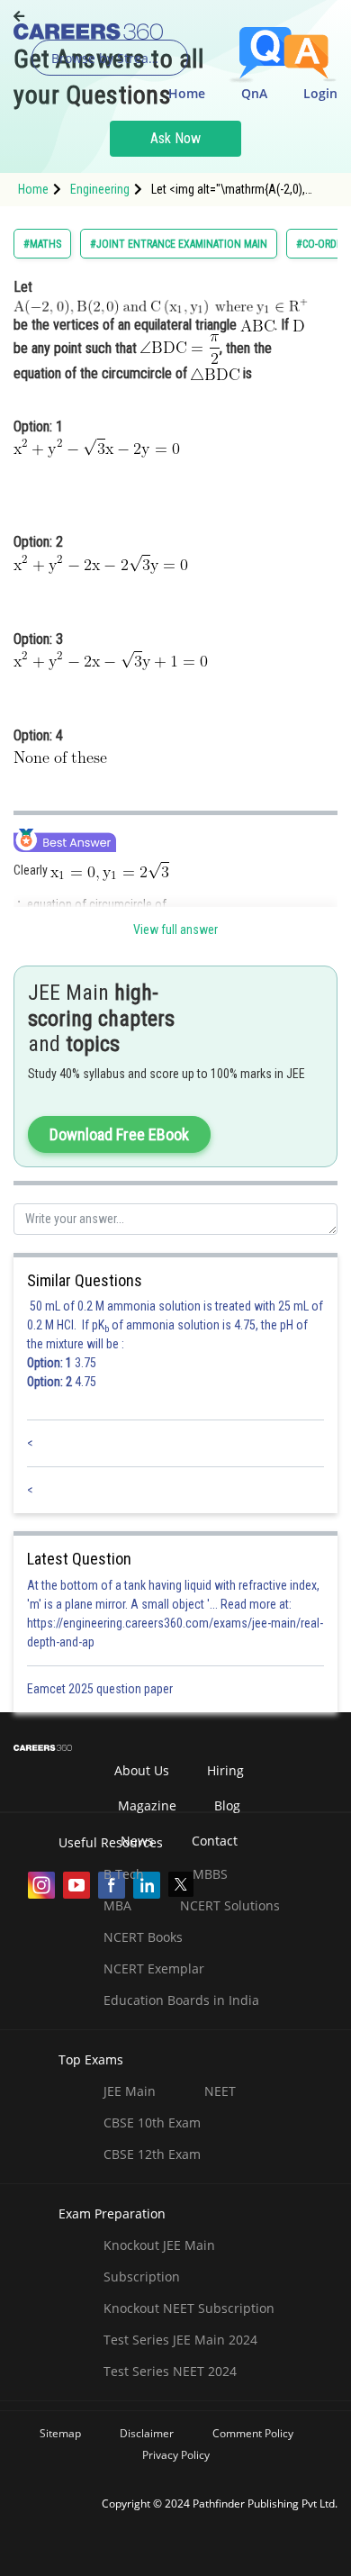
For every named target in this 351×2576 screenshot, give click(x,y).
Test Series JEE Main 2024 (180, 2340)
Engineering (100, 189)
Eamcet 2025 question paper (101, 1689)
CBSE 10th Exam (152, 2122)
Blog (227, 1805)
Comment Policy (253, 2433)
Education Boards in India (181, 2000)
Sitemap (60, 2433)
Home (187, 93)
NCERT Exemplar (154, 1968)
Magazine (147, 1805)
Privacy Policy (176, 2455)
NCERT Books (143, 1937)
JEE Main (130, 2091)
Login (320, 93)
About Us (142, 1770)
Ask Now (175, 138)
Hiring (225, 1770)
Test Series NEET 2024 (170, 2371)
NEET (220, 2091)
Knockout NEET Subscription (189, 2308)
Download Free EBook (119, 1134)
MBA (117, 1905)
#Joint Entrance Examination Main (179, 244)
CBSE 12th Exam (152, 2154)
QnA (254, 93)
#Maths (42, 244)
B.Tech (124, 1874)
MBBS (210, 1874)
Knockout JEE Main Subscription (159, 2261)
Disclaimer (147, 2433)
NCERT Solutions (230, 1905)
